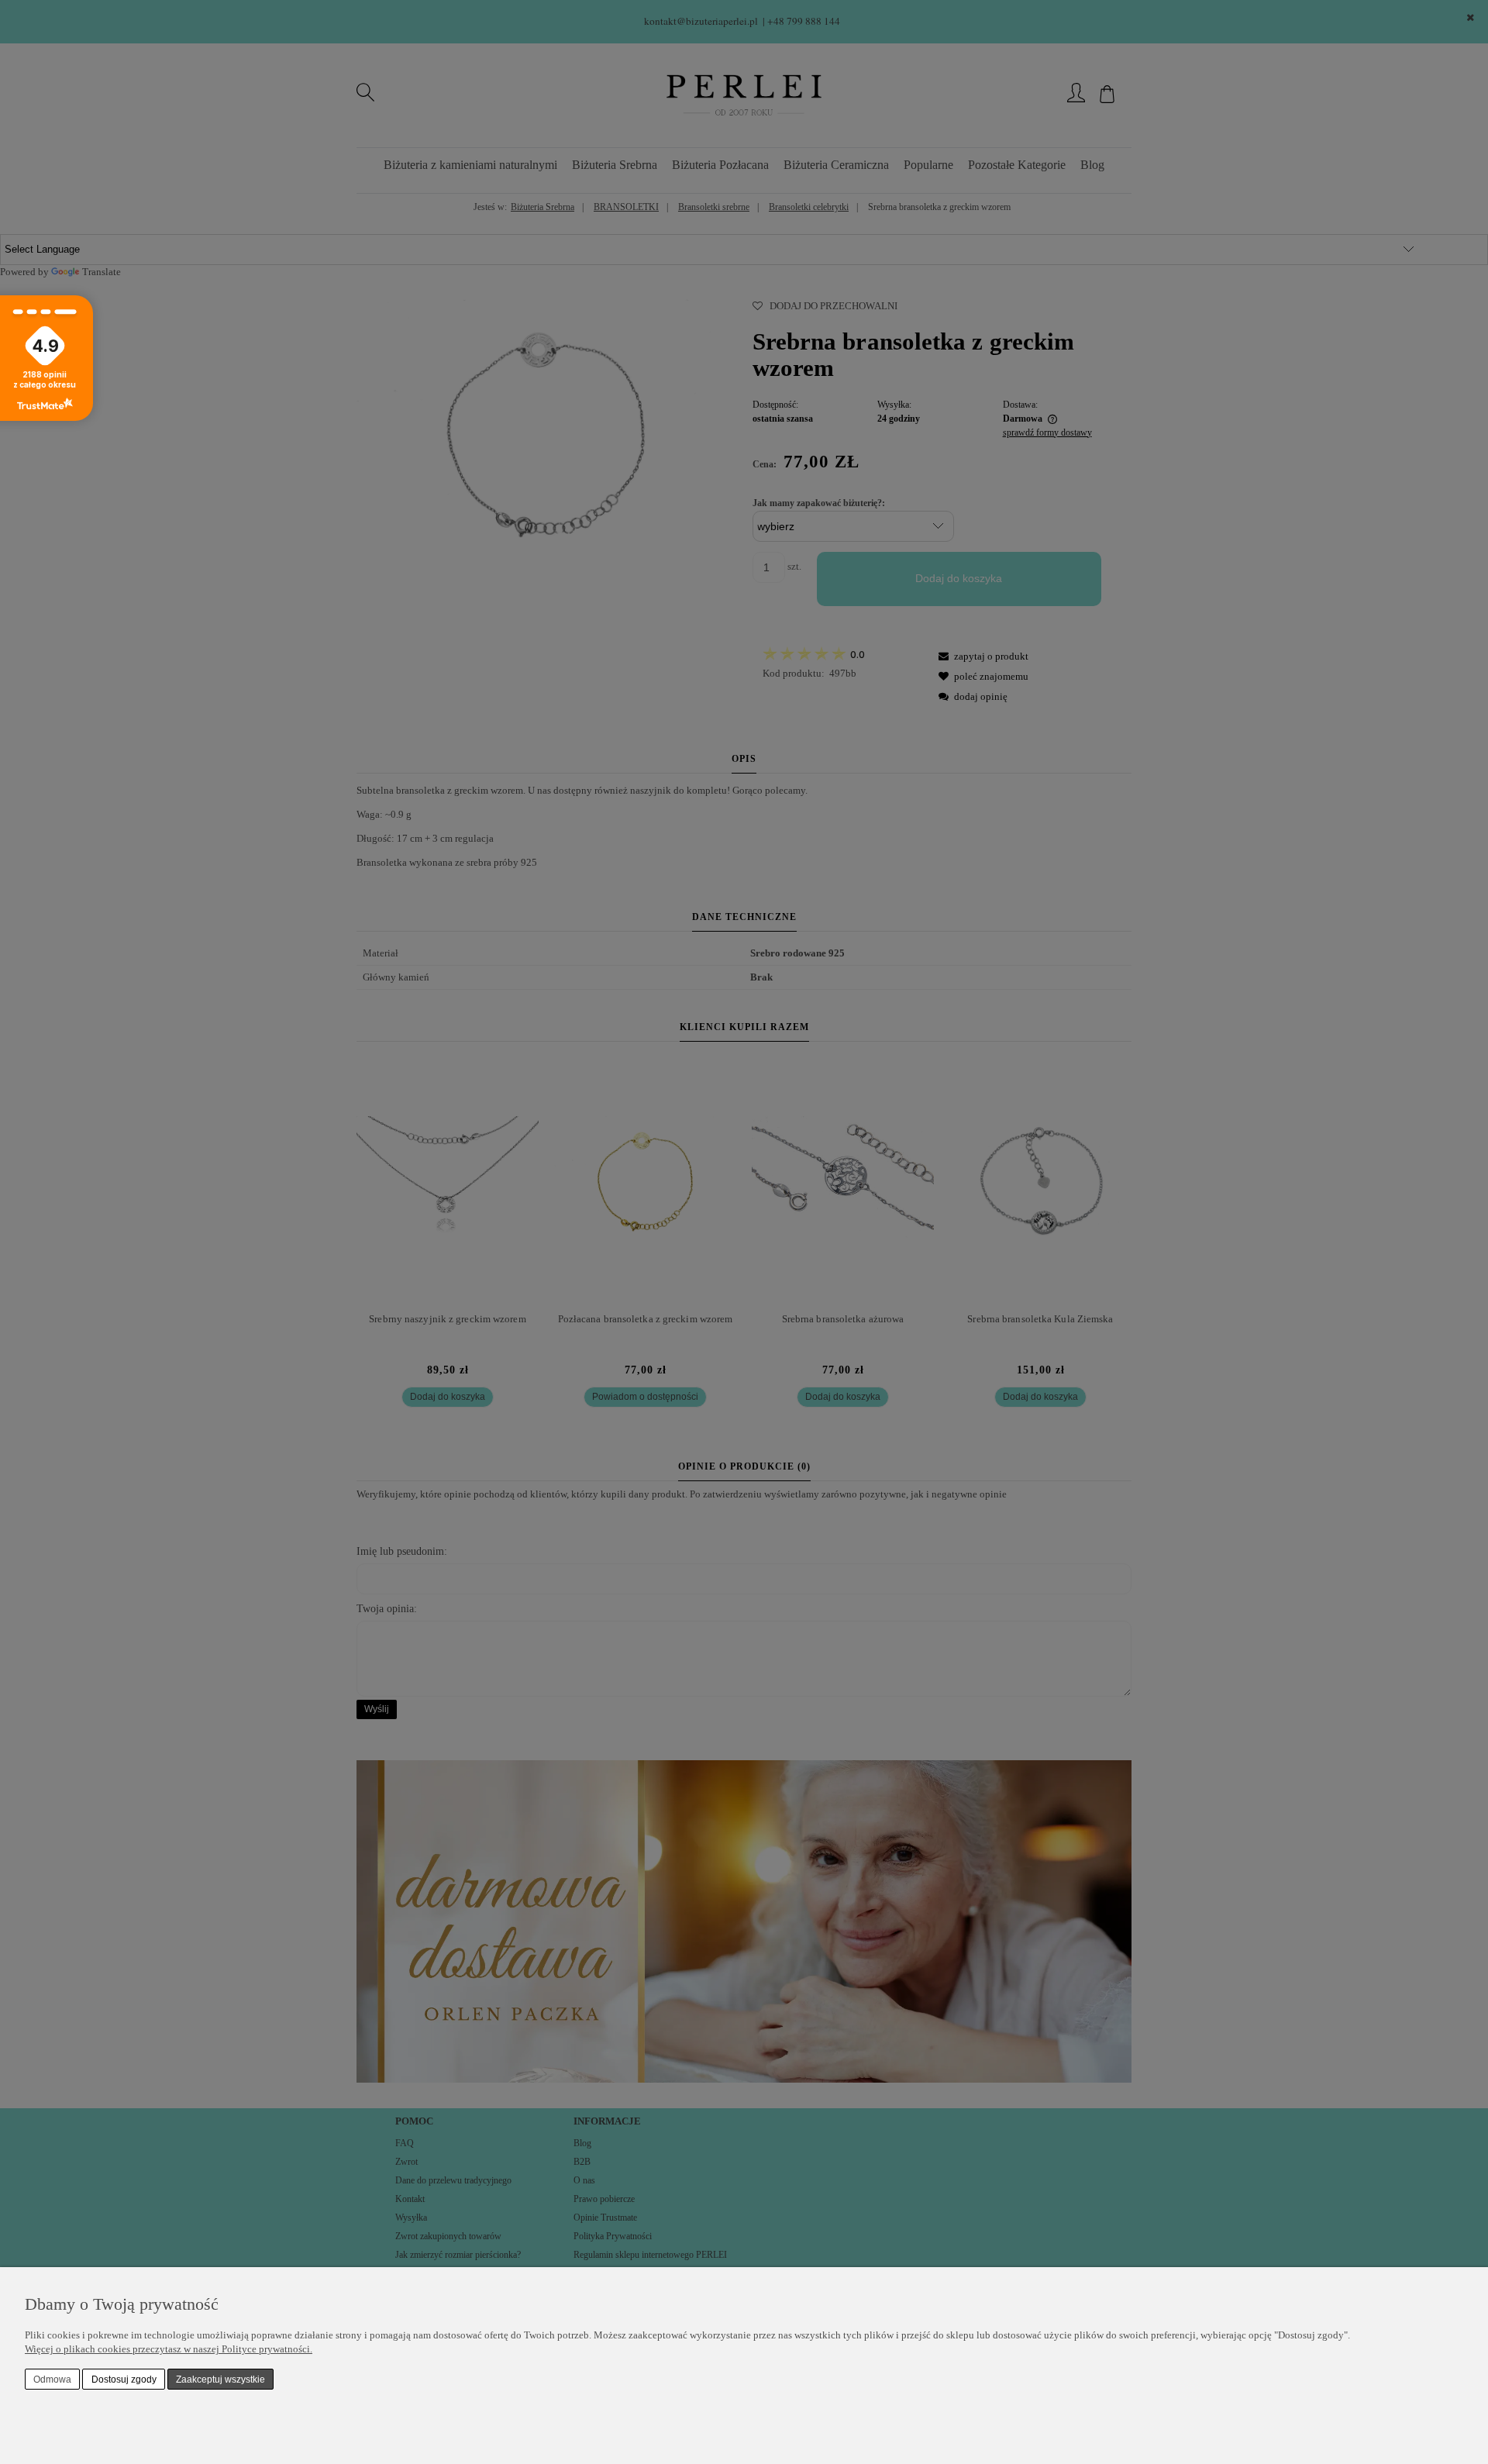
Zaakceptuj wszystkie (220, 2380)
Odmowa (52, 2380)
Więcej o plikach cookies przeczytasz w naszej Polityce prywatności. (169, 2349)
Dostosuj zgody (124, 2380)
